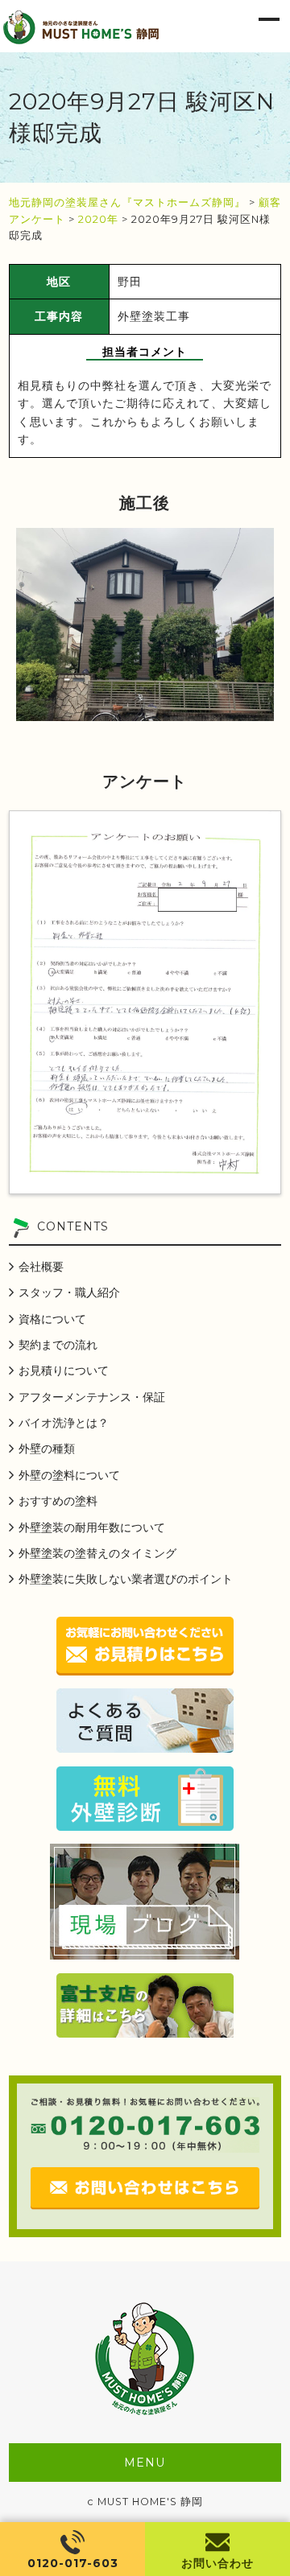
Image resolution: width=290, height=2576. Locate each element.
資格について (52, 1319)
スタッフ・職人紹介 (69, 1292)
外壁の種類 (47, 1449)
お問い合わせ (217, 2563)
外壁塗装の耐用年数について (92, 1527)
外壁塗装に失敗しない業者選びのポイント (126, 1579)
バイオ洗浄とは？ (64, 1423)
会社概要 (41, 1267)
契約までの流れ (58, 1345)
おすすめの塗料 (58, 1501)
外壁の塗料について (69, 1475)
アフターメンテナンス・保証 (92, 1397)
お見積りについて (64, 1370)
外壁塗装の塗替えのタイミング (97, 1553)
